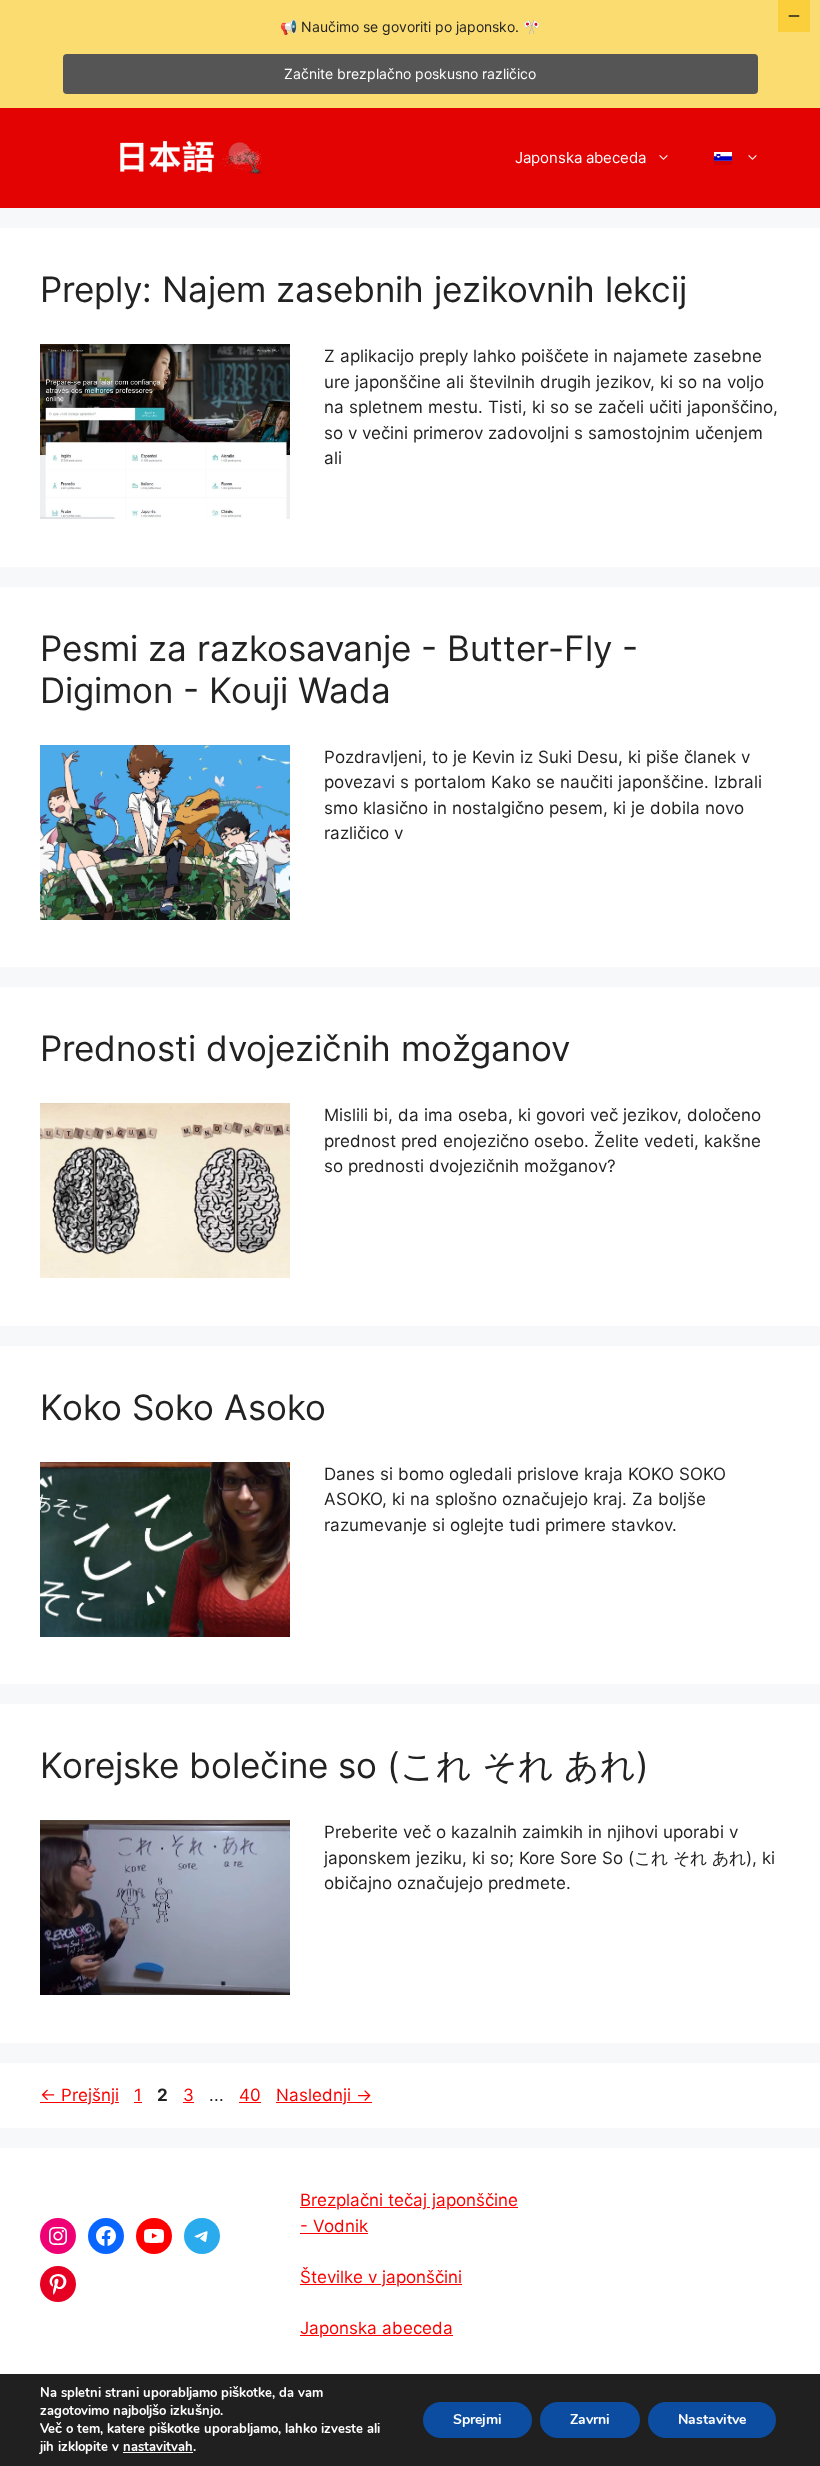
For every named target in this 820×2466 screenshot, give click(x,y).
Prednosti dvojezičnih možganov (305, 1048)
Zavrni (590, 2419)
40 (252, 2095)
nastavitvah (158, 2447)
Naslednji (324, 2095)
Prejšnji (79, 2095)
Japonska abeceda (580, 157)
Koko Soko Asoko (183, 1407)
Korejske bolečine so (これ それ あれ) (344, 1765)
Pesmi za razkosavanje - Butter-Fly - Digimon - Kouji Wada (339, 669)
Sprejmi (477, 2419)
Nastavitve (712, 2419)
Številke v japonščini (381, 2277)
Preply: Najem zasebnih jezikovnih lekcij (363, 289)
